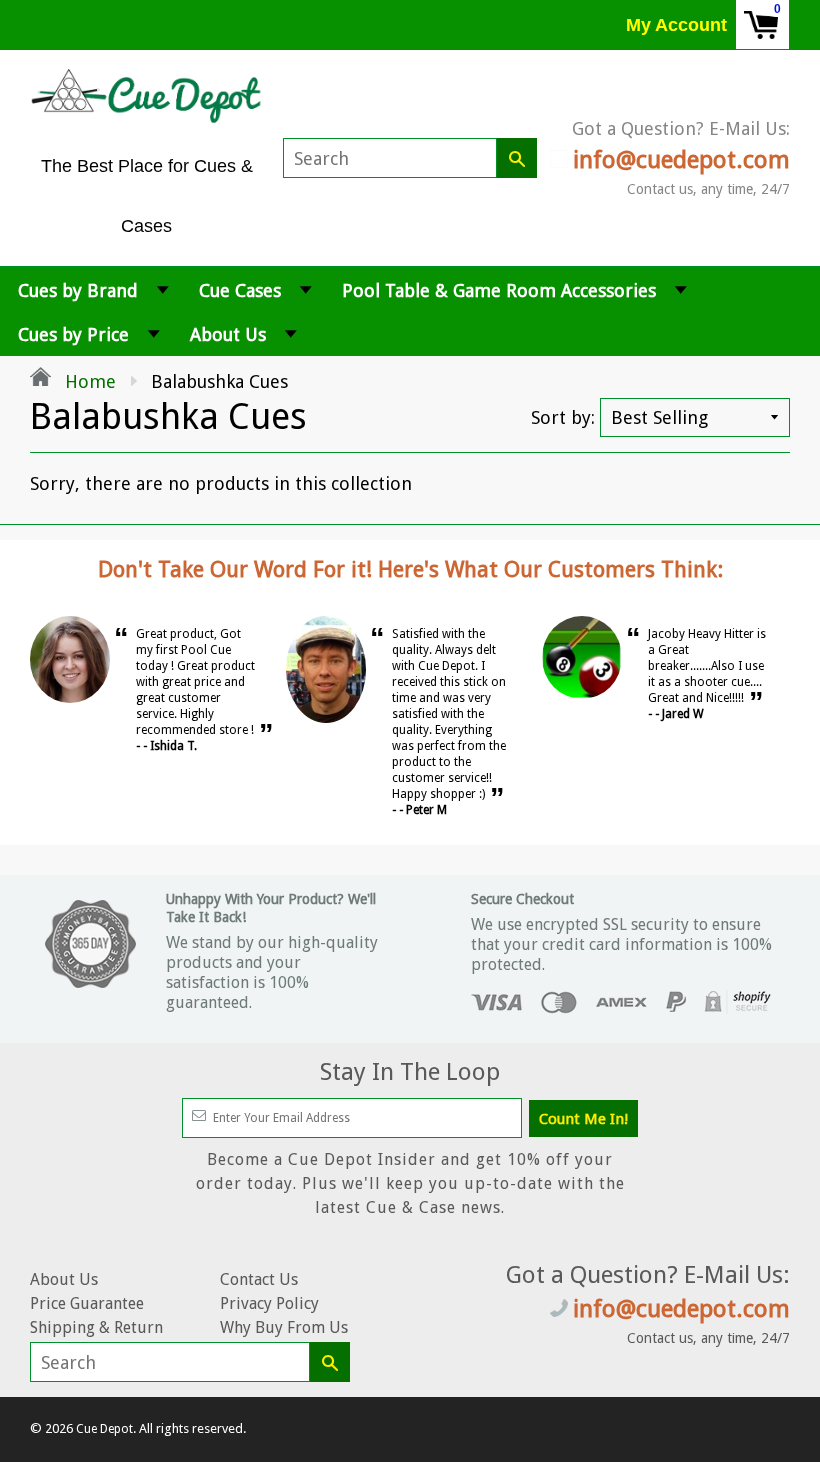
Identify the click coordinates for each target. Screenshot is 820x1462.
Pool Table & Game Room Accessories (499, 290)
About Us (228, 334)
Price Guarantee (87, 1303)
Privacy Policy (269, 1303)
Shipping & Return (96, 1327)
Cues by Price (73, 334)
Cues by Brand (78, 290)
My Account (676, 25)
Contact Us (259, 1279)
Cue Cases (240, 290)
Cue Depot (104, 1429)
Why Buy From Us (284, 1327)
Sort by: (563, 417)
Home (88, 381)
